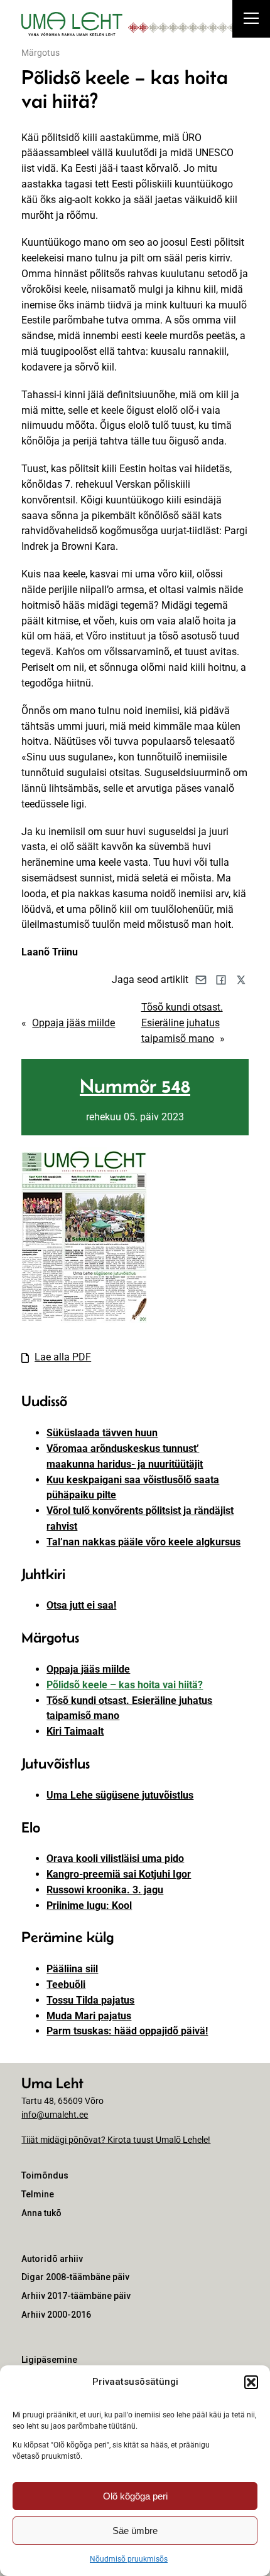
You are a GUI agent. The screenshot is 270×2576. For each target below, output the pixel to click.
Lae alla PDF (63, 1357)
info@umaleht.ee (55, 2115)
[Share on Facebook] (221, 980)
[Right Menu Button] (251, 20)
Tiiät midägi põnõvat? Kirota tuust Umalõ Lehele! (116, 2140)
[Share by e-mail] (201, 980)
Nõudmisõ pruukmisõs (129, 2559)
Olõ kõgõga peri (135, 2496)
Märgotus (40, 53)
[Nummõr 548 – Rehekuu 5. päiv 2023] (84, 1319)
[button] (251, 2382)
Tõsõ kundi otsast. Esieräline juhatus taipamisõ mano (182, 1023)
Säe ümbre (135, 2531)
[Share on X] (241, 980)
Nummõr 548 (135, 1086)
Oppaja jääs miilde (73, 1023)
